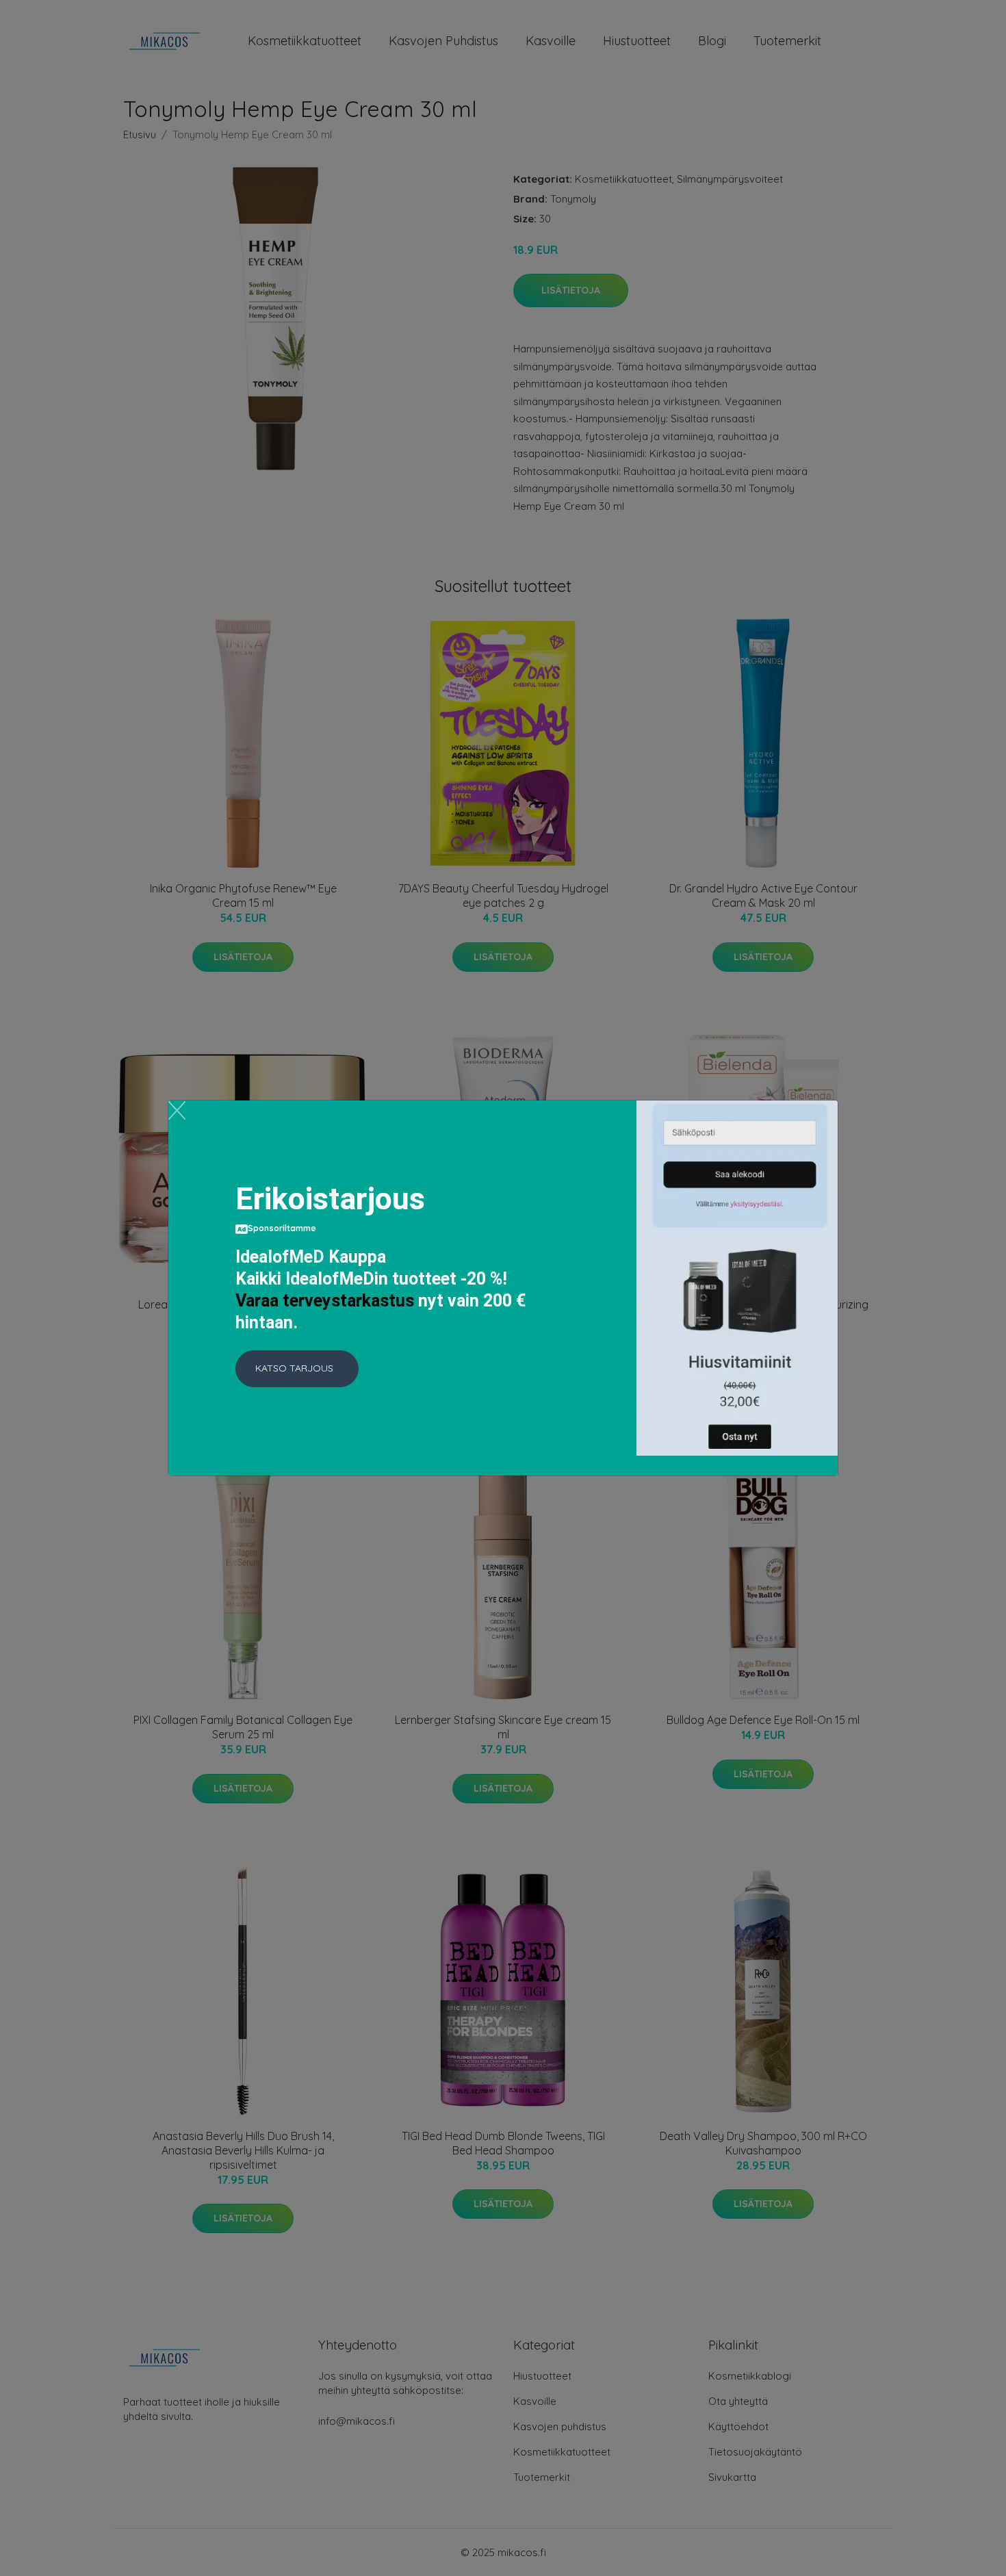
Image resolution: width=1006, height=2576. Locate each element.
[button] (297, 1369)
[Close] (177, 1110)
